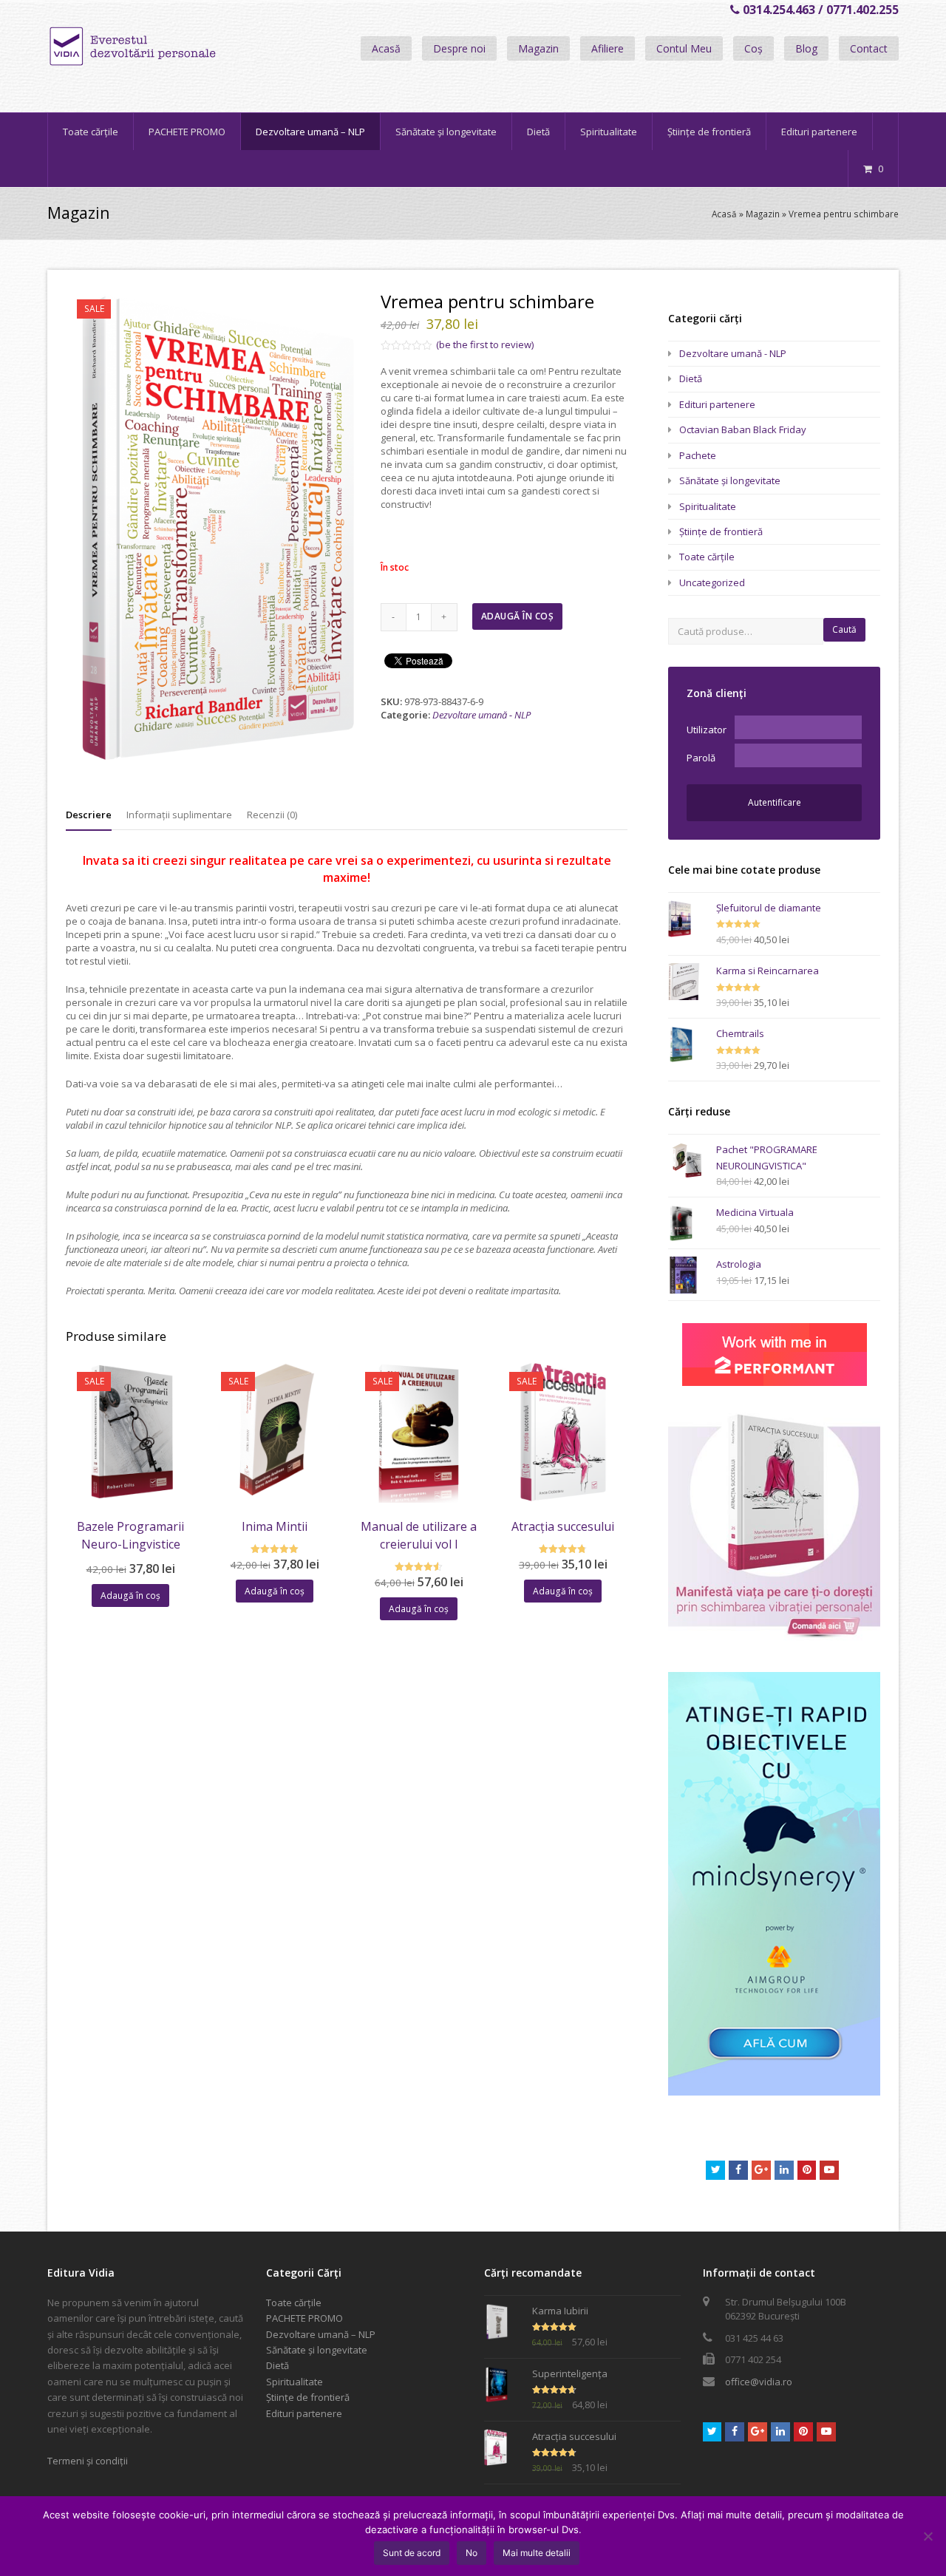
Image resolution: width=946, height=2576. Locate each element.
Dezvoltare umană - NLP (481, 715)
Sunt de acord (412, 2553)
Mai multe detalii (537, 2553)
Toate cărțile (707, 557)
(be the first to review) (485, 344)
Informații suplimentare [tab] (179, 815)
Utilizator (707, 730)
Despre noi (459, 48)
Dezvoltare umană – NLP (321, 2334)
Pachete (698, 455)
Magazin (538, 48)
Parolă (701, 758)
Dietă (691, 378)
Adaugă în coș (518, 616)
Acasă (386, 48)
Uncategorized (712, 582)
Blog (806, 48)
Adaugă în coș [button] (130, 1595)
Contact (869, 48)
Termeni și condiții (88, 2461)
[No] (928, 2536)
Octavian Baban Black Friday (743, 429)
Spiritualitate (708, 506)
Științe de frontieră (721, 531)
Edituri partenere (717, 404)
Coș (753, 48)
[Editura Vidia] (164, 47)
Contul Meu (684, 48)
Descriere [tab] (89, 815)
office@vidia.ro (759, 2382)
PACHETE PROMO (304, 2318)
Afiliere (608, 48)
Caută (844, 629)
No (472, 2553)
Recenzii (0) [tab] (272, 815)
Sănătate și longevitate (730, 480)
